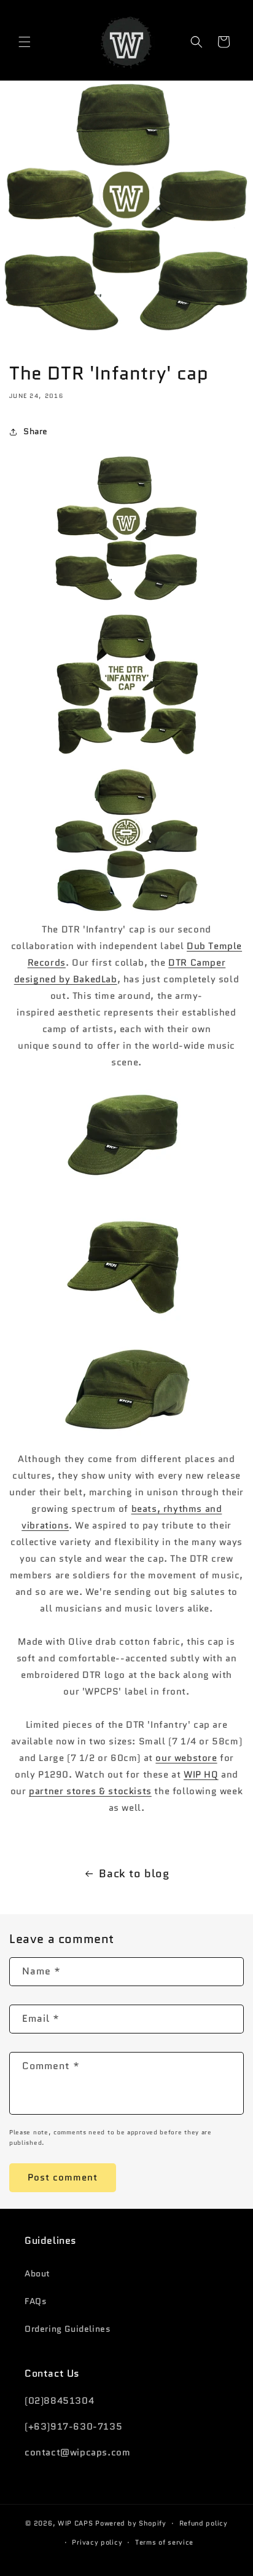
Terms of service (164, 2542)
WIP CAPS (76, 2523)
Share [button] (36, 431)
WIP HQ (201, 1775)
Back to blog (134, 1874)
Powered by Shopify (131, 2523)
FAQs (36, 2301)
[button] (25, 42)
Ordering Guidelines (68, 2329)
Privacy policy (97, 2542)
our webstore (186, 1758)
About (37, 2273)
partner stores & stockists (90, 1791)
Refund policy (204, 2523)
